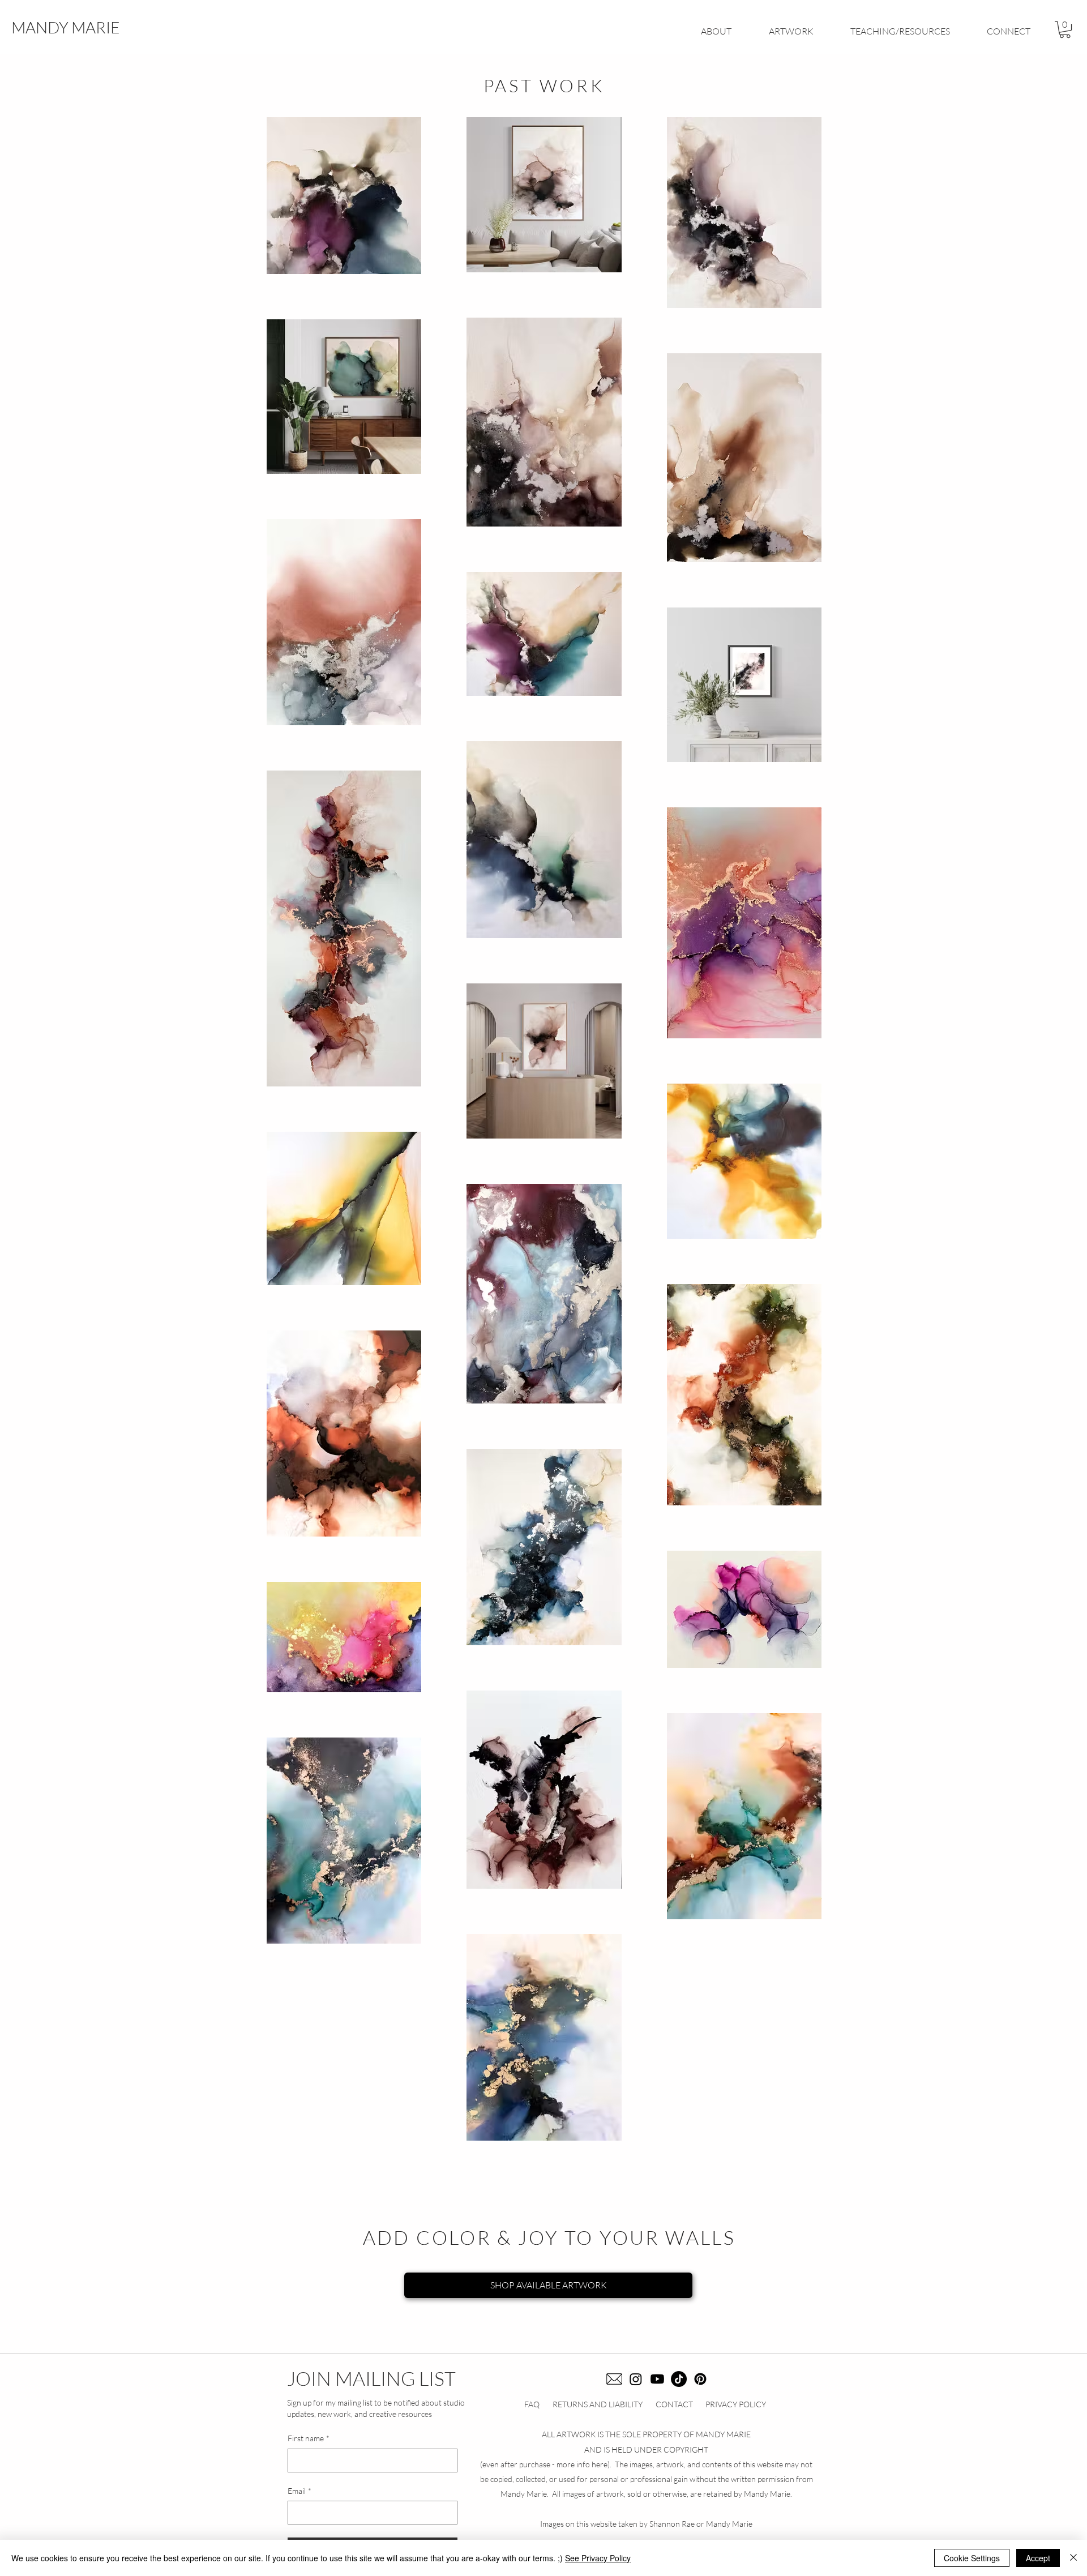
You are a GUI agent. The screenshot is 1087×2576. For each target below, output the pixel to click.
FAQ (532, 2404)
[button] (1065, 29)
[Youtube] (657, 2379)
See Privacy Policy (598, 2558)
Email (299, 2491)
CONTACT (674, 2404)
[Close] (1073, 2558)
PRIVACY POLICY (736, 2404)
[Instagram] (636, 2379)
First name (309, 2438)
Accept (1038, 2558)
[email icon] (614, 2379)
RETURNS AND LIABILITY (598, 2404)
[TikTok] (679, 2379)
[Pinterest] (700, 2379)
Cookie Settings (972, 2558)
